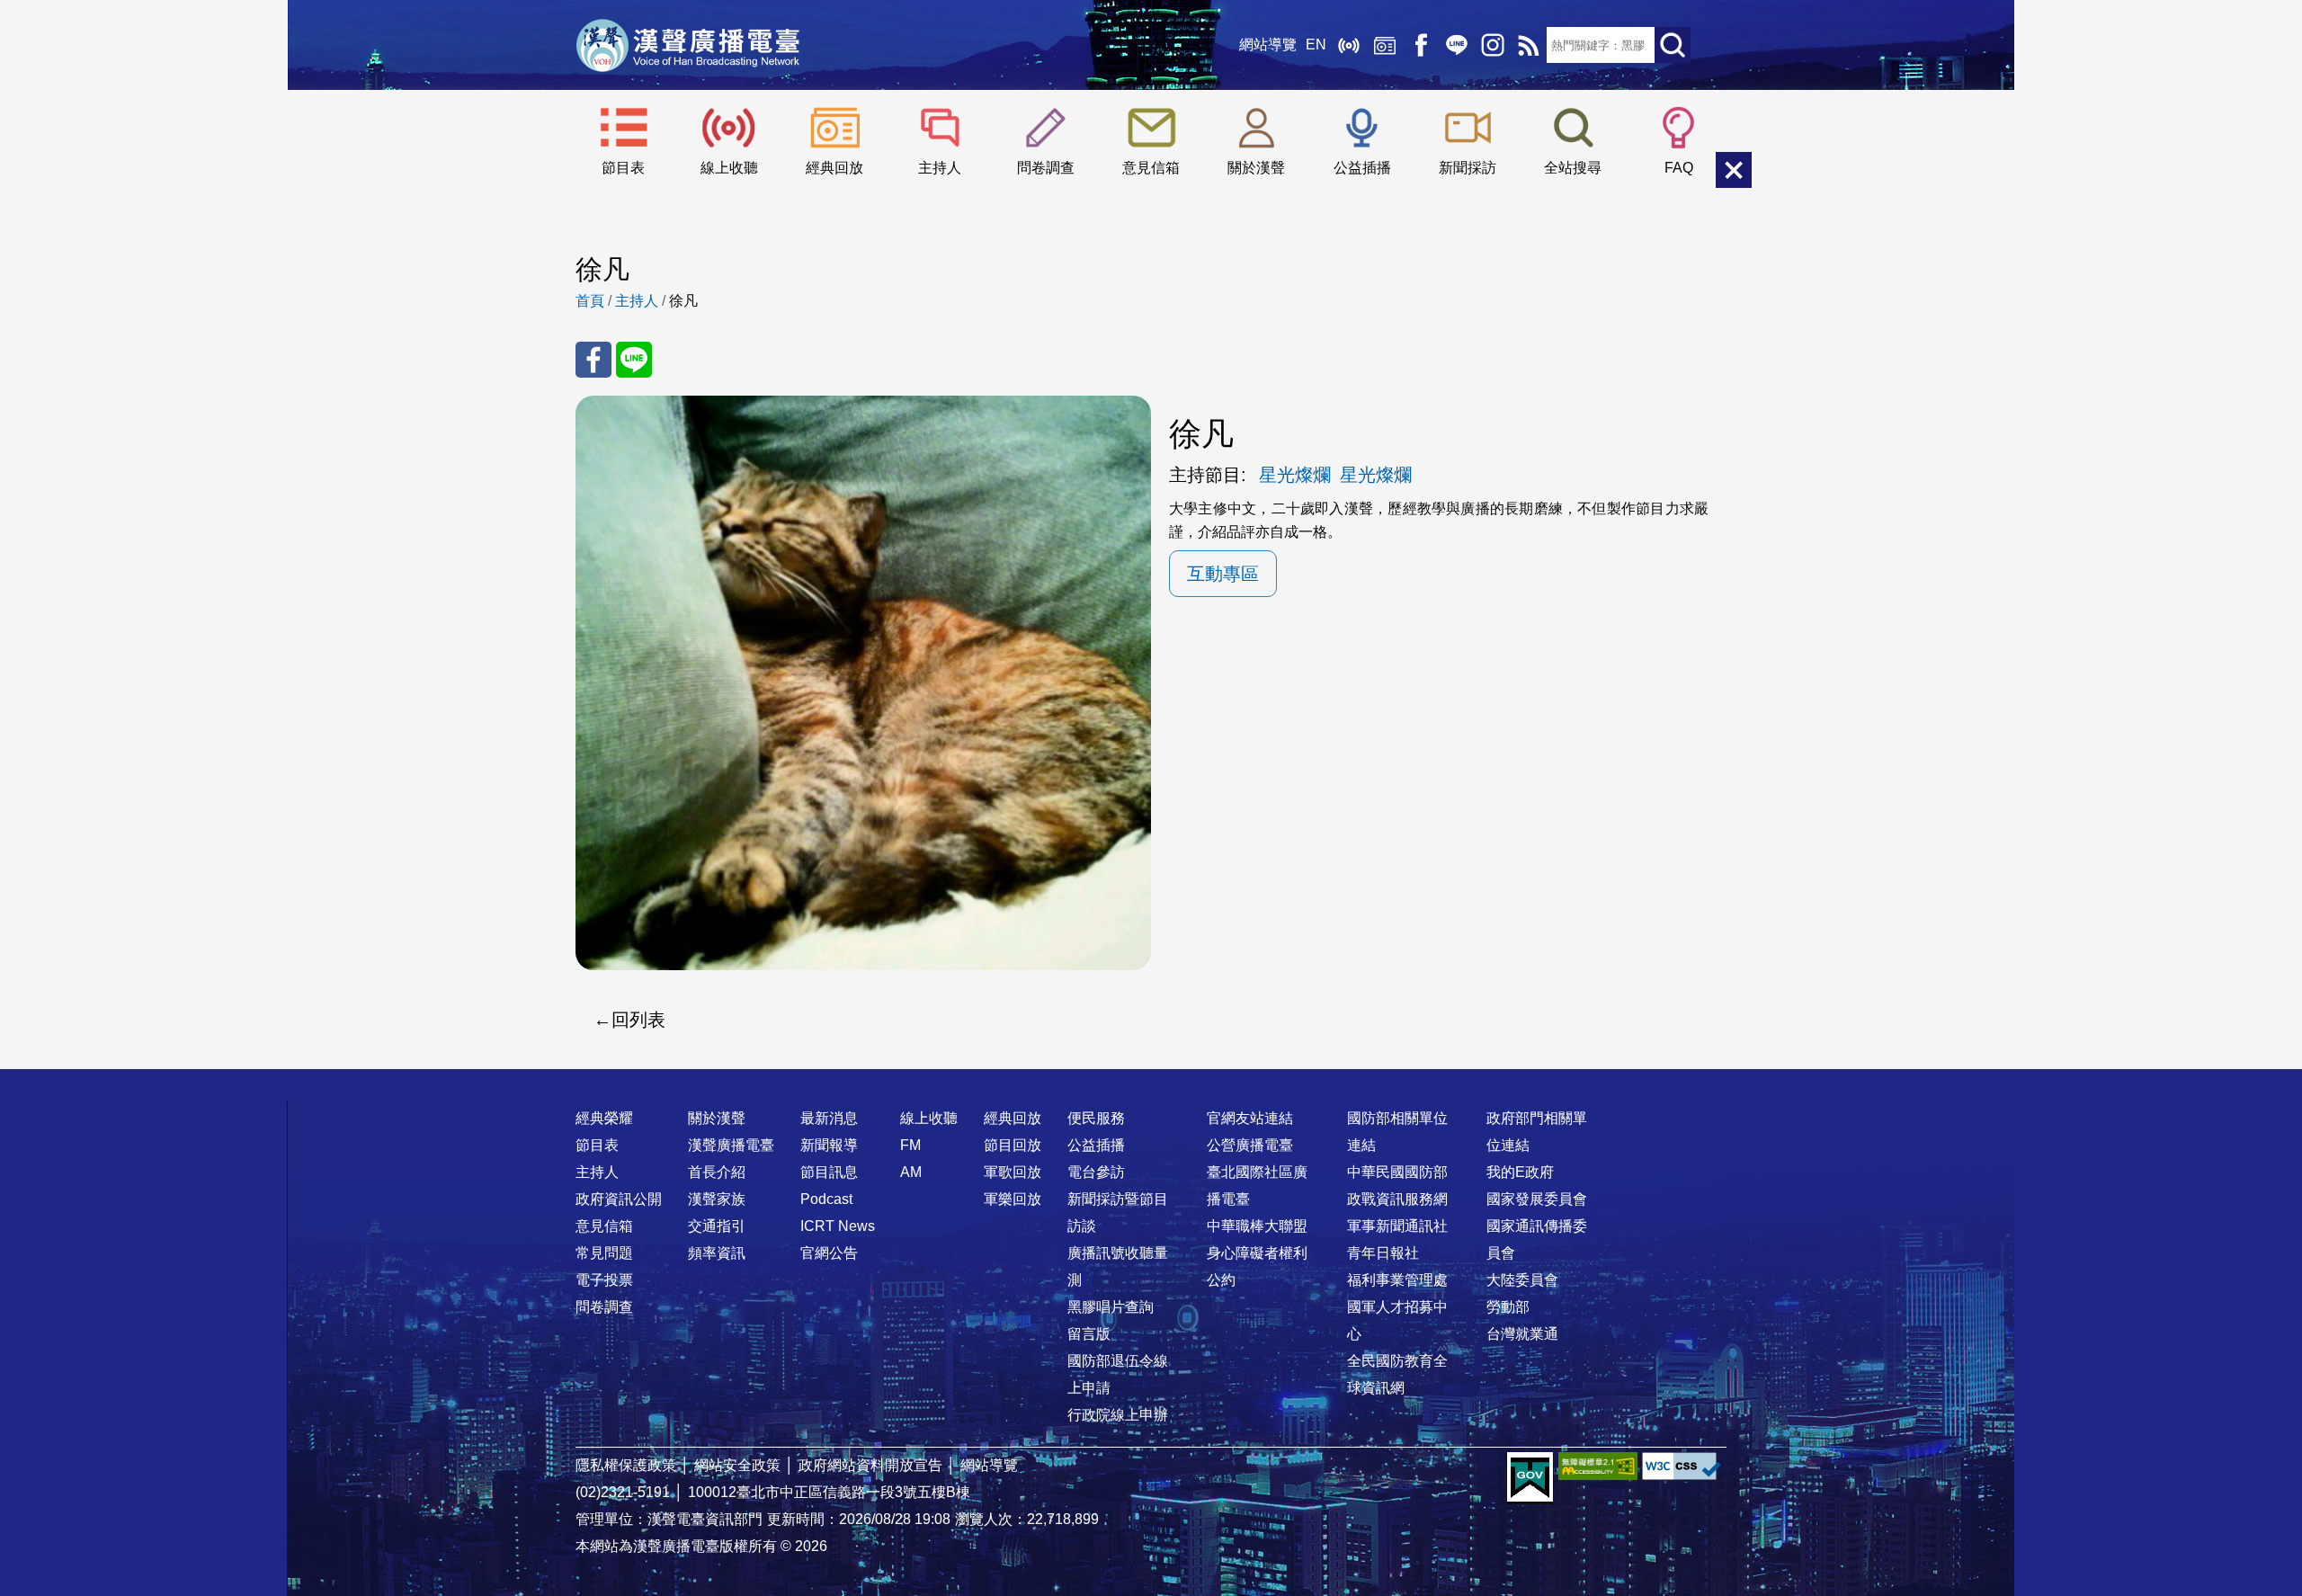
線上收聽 (1349, 45)
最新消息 (829, 1118)
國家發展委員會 (1537, 1199)
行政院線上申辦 (1118, 1415)
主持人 (940, 168)
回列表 (638, 1020)
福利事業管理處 (1397, 1280)
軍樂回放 (1013, 1199)
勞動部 (1508, 1307)
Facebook (1421, 45)
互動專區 (1223, 574)
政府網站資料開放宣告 (870, 1465)
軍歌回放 (1013, 1172)
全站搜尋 (1573, 168)
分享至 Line (634, 360)
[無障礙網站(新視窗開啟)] (1598, 1466)
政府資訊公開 (619, 1199)
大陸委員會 (1522, 1280)
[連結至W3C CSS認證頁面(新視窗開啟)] (1682, 1466)
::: (1151, 1083)
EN (1316, 45)
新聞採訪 (1468, 168)
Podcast (826, 1199)
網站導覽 (1268, 45)
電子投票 (604, 1280)
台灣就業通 (1522, 1334)
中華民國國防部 (1397, 1172)
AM (911, 1172)
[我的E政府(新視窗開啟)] (1530, 1478)
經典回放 (1385, 45)
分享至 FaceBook (593, 360)
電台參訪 (1096, 1172)
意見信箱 (1151, 168)
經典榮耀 (604, 1118)
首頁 (590, 301)
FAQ (1679, 168)
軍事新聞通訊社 (1397, 1226)
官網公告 (829, 1253)
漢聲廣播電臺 (688, 45)
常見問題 (604, 1253)
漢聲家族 (717, 1199)
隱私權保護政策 (626, 1465)
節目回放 (1013, 1145)
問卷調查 (1046, 168)
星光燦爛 (1295, 475)
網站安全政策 (737, 1465)
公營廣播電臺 (1250, 1145)
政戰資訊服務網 (1397, 1199)
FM (910, 1145)
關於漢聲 (1256, 168)
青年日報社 (1383, 1253)
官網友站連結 (1250, 1118)
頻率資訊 (717, 1253)
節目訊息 (829, 1172)
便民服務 (1096, 1118)
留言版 (1089, 1334)
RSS (1529, 45)
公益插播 (1362, 168)
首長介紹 (717, 1172)
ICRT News (838, 1226)
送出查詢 (1673, 45)
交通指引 (717, 1226)
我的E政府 (1520, 1172)
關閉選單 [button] (1734, 170)
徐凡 (683, 301)
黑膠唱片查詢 (1111, 1307)
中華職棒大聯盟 (1257, 1226)
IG (1493, 45)
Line (1457, 45)
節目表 (623, 168)
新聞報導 (829, 1145)
